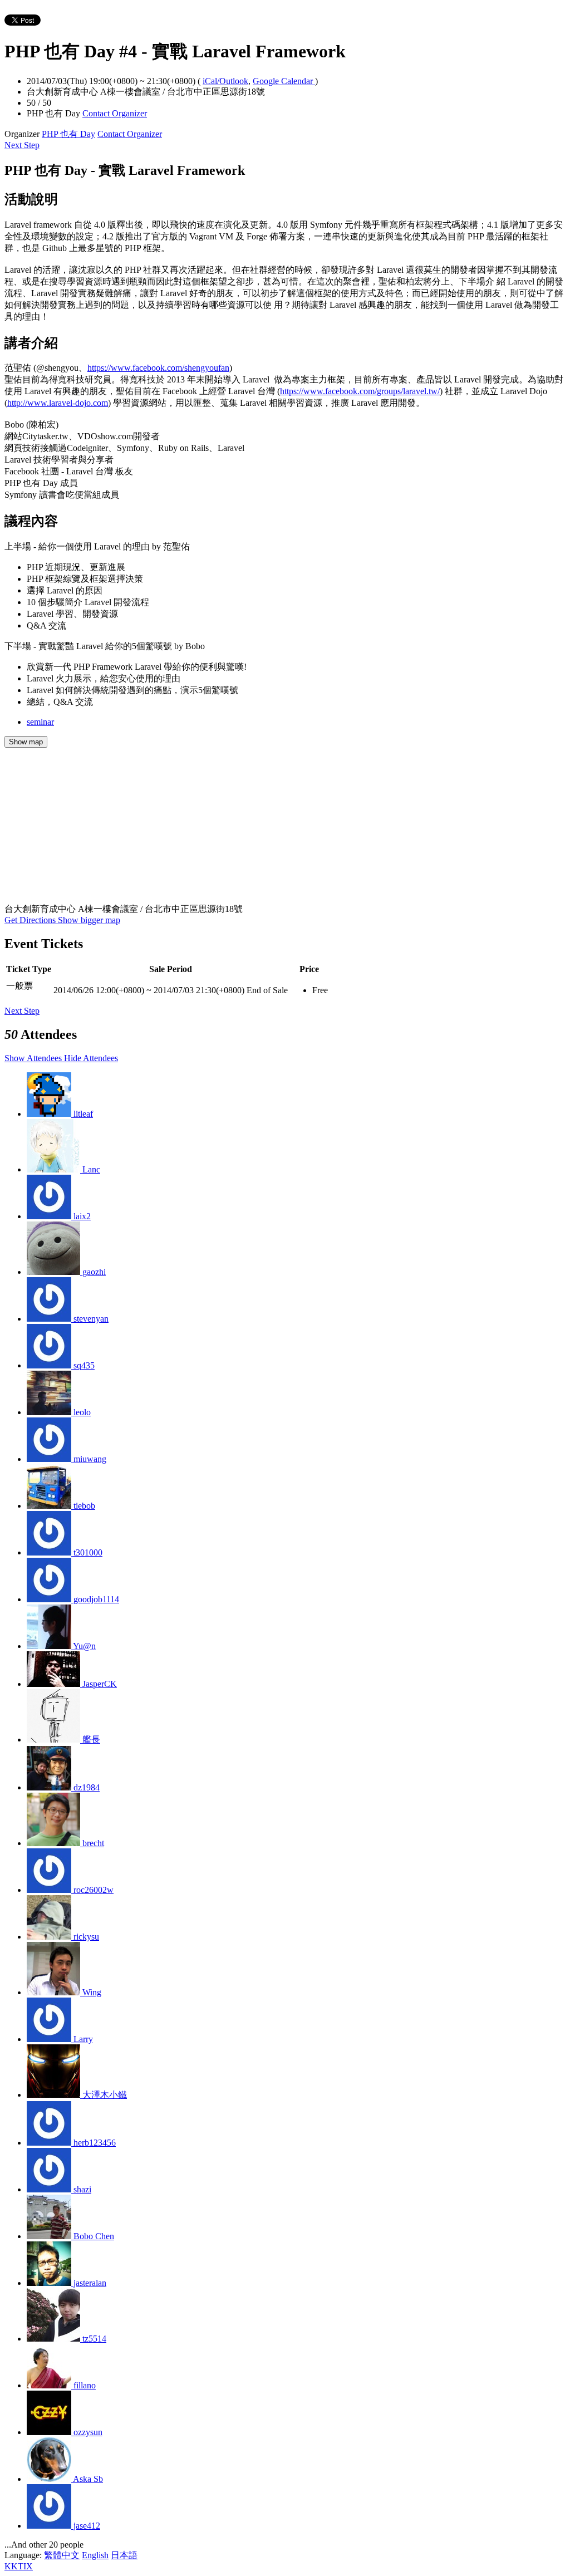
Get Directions (31, 920)
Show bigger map (89, 920)
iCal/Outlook (225, 81)
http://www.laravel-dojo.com (58, 403)
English (95, 2555)
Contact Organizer (115, 113)
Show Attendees (34, 1058)
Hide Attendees (91, 1058)
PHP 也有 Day (68, 134)
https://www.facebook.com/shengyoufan (158, 368)
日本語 (124, 2555)
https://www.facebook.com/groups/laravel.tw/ (360, 391)
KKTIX (19, 2566)
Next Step (22, 145)
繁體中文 (62, 2555)
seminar (40, 722)
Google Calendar (284, 81)
